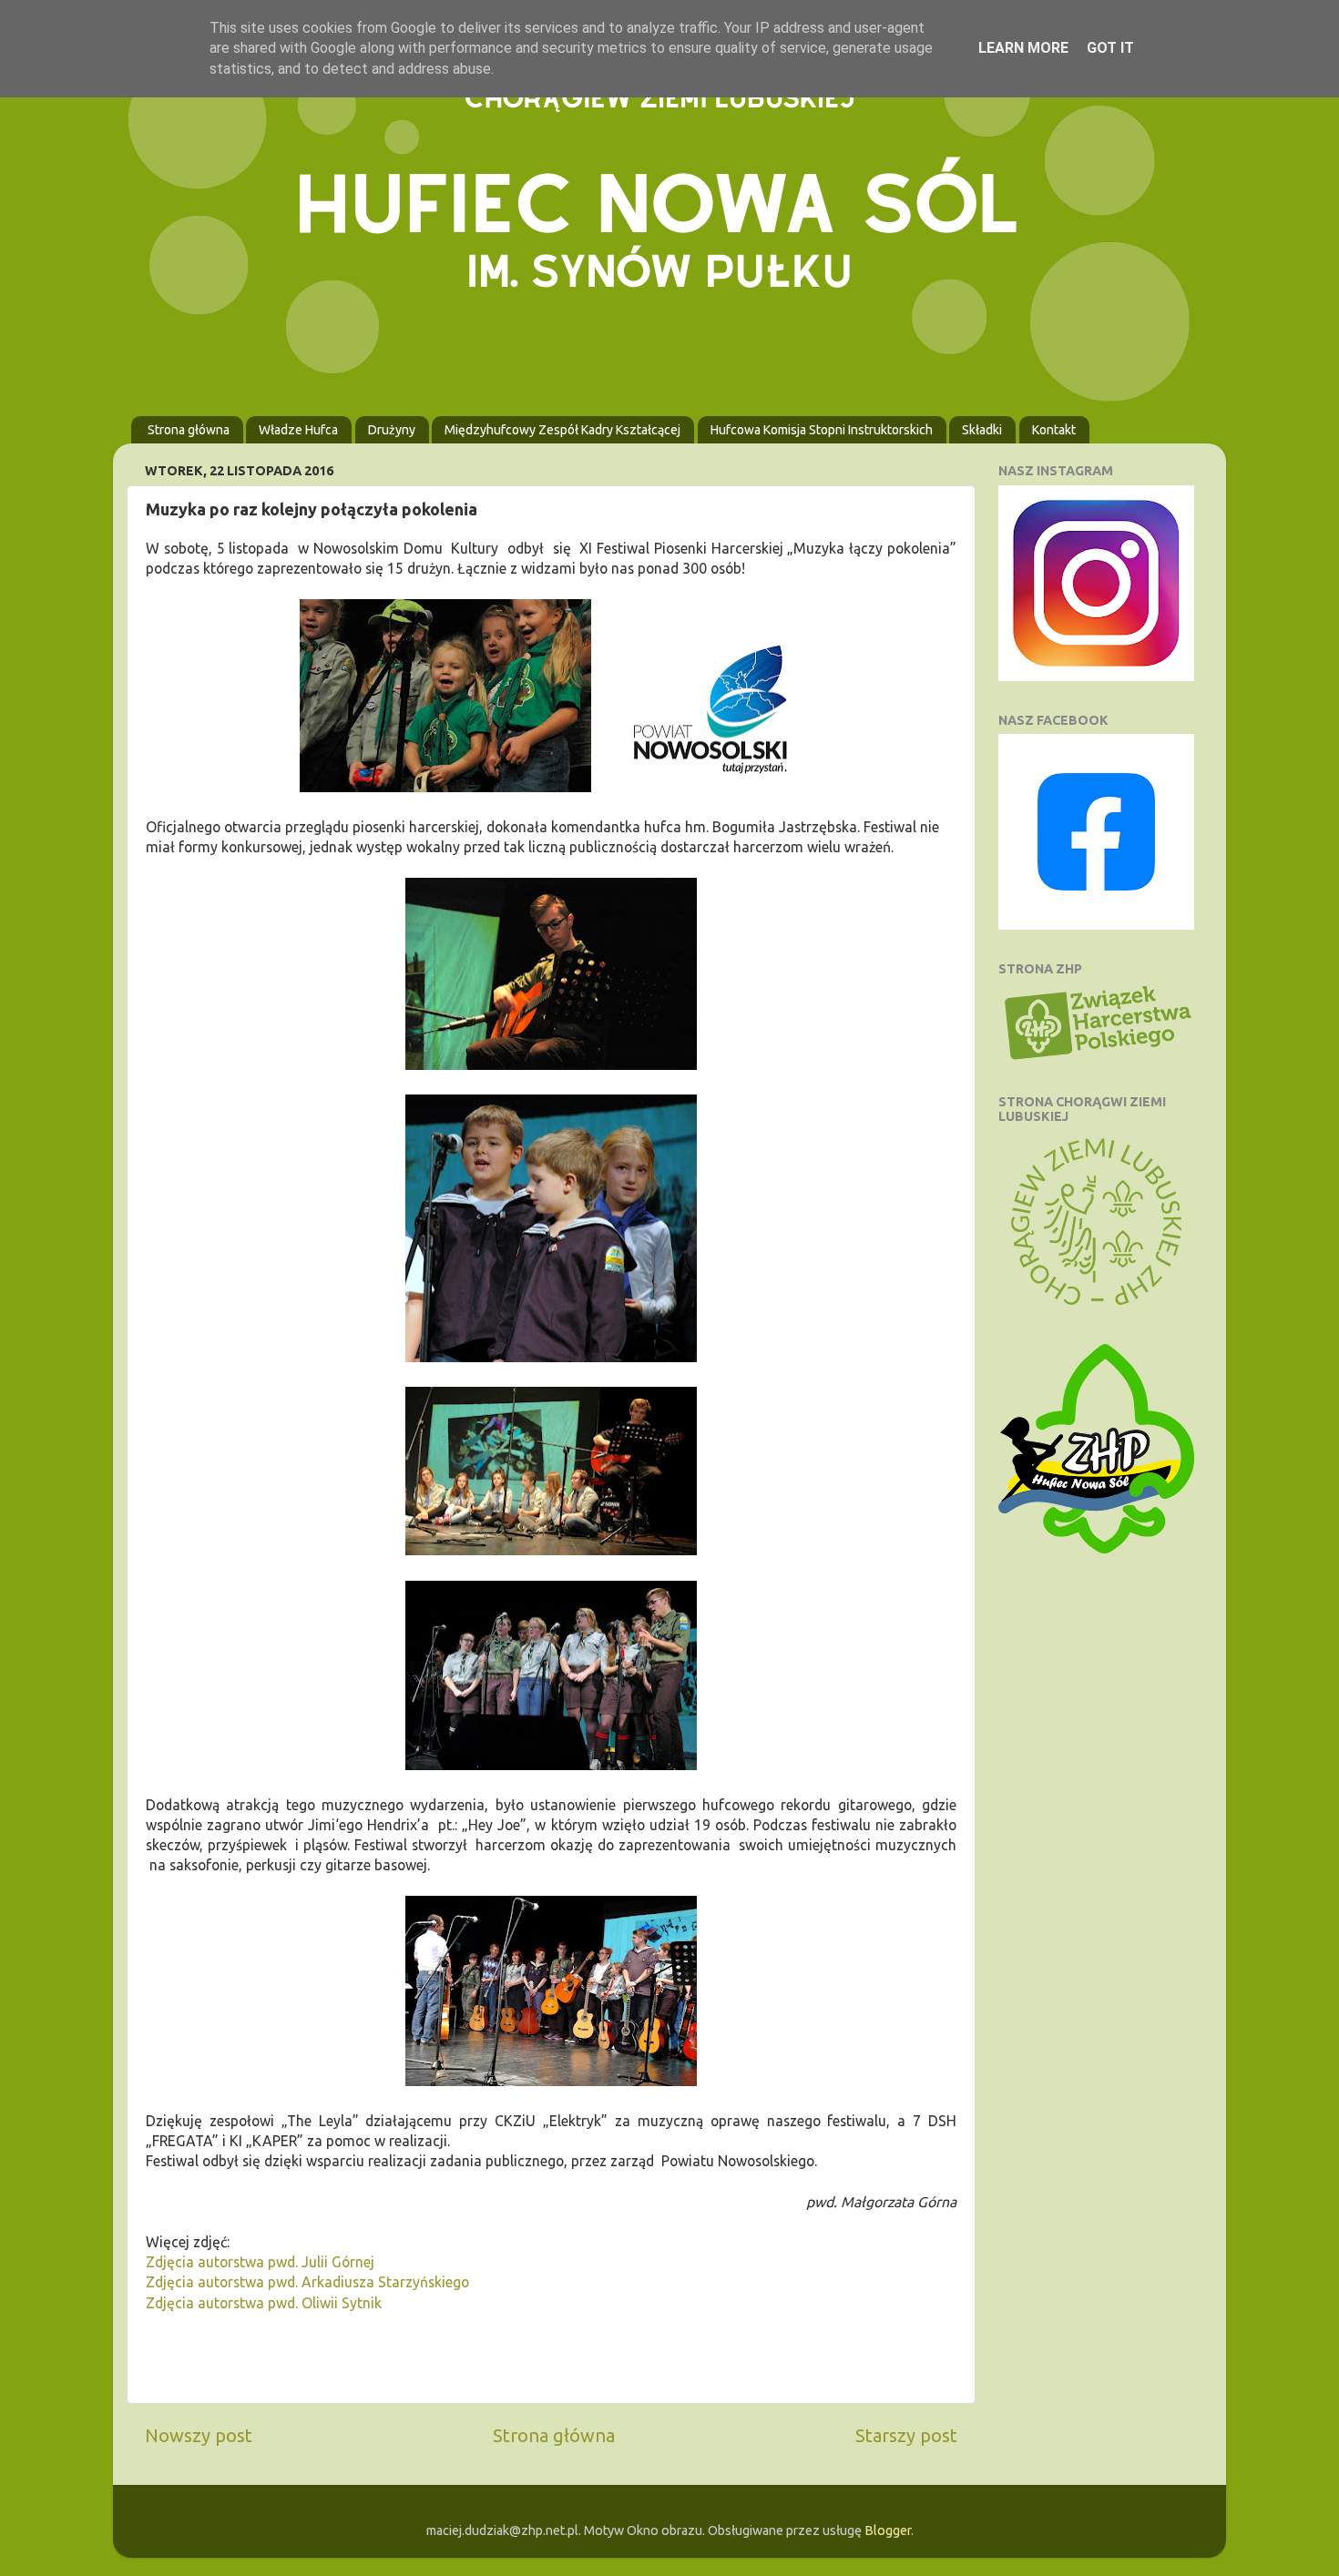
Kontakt (1054, 430)
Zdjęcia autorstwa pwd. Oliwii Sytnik (264, 2303)
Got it (1110, 48)
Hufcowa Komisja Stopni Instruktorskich (822, 430)
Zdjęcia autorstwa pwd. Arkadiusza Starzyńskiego (307, 2282)
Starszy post (906, 2435)
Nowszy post (199, 2435)
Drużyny (392, 430)
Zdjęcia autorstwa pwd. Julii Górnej (260, 2262)
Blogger (888, 2530)
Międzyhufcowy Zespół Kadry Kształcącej (562, 430)
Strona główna (189, 430)
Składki (982, 430)
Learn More (1023, 48)
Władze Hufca (298, 430)
